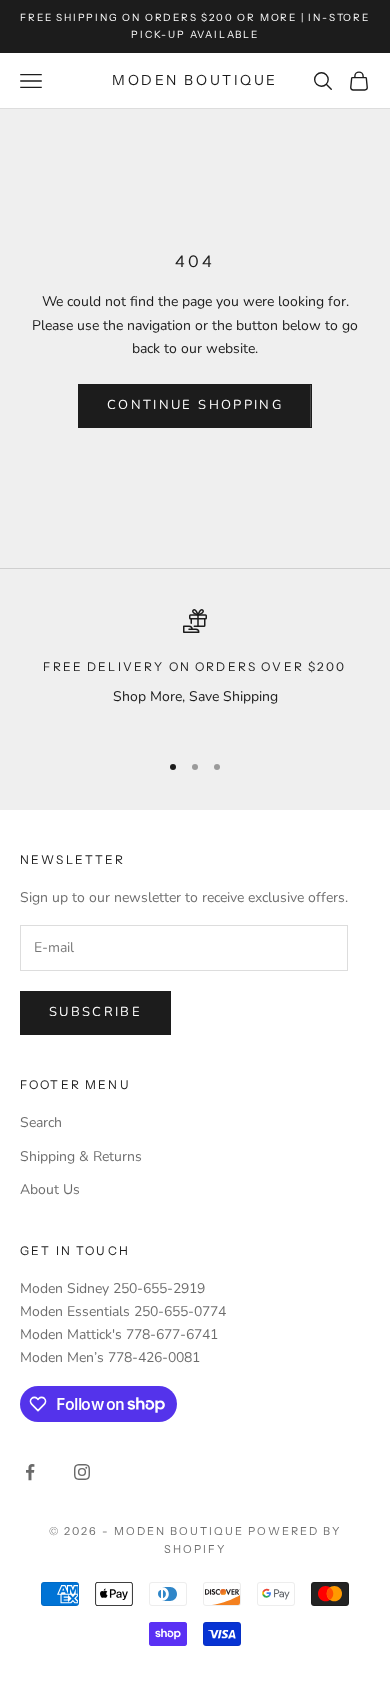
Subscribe (95, 1012)
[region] (195, 670)
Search (41, 1122)
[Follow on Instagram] (82, 1472)
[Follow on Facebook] (30, 1472)
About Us (50, 1189)
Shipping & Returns (81, 1156)
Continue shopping (195, 405)
